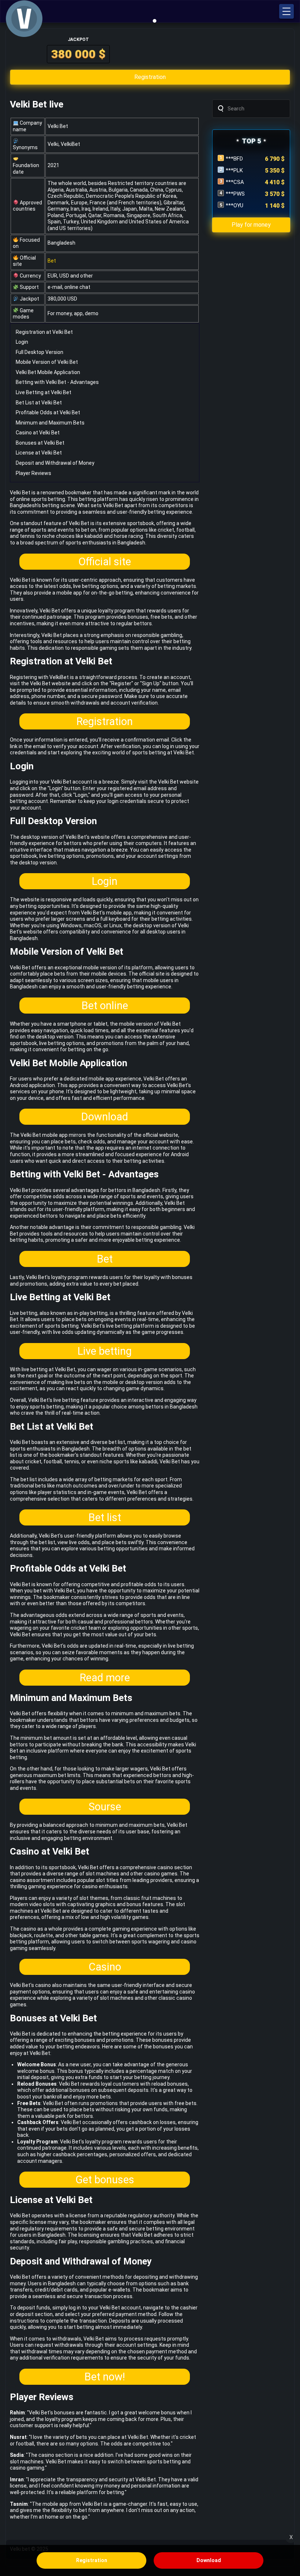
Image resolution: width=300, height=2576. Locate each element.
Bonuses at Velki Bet (40, 443)
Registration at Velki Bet (44, 332)
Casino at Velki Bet (38, 433)
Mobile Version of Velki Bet (47, 362)
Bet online (105, 1006)
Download (105, 1117)
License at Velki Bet (39, 453)
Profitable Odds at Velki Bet (48, 412)
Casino (105, 1967)
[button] (286, 11)
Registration (105, 721)
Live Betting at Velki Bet (44, 392)
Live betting (105, 1351)
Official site (105, 562)
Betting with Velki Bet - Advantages (57, 382)
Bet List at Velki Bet (39, 403)
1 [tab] (155, 21)
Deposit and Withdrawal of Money (55, 463)
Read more (105, 1678)
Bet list (105, 1517)
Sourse (105, 1807)
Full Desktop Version (40, 352)
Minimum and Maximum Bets (50, 423)
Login (22, 342)
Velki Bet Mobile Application (48, 372)
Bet (52, 261)
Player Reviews (33, 473)
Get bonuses (105, 2180)
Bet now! (105, 2377)
